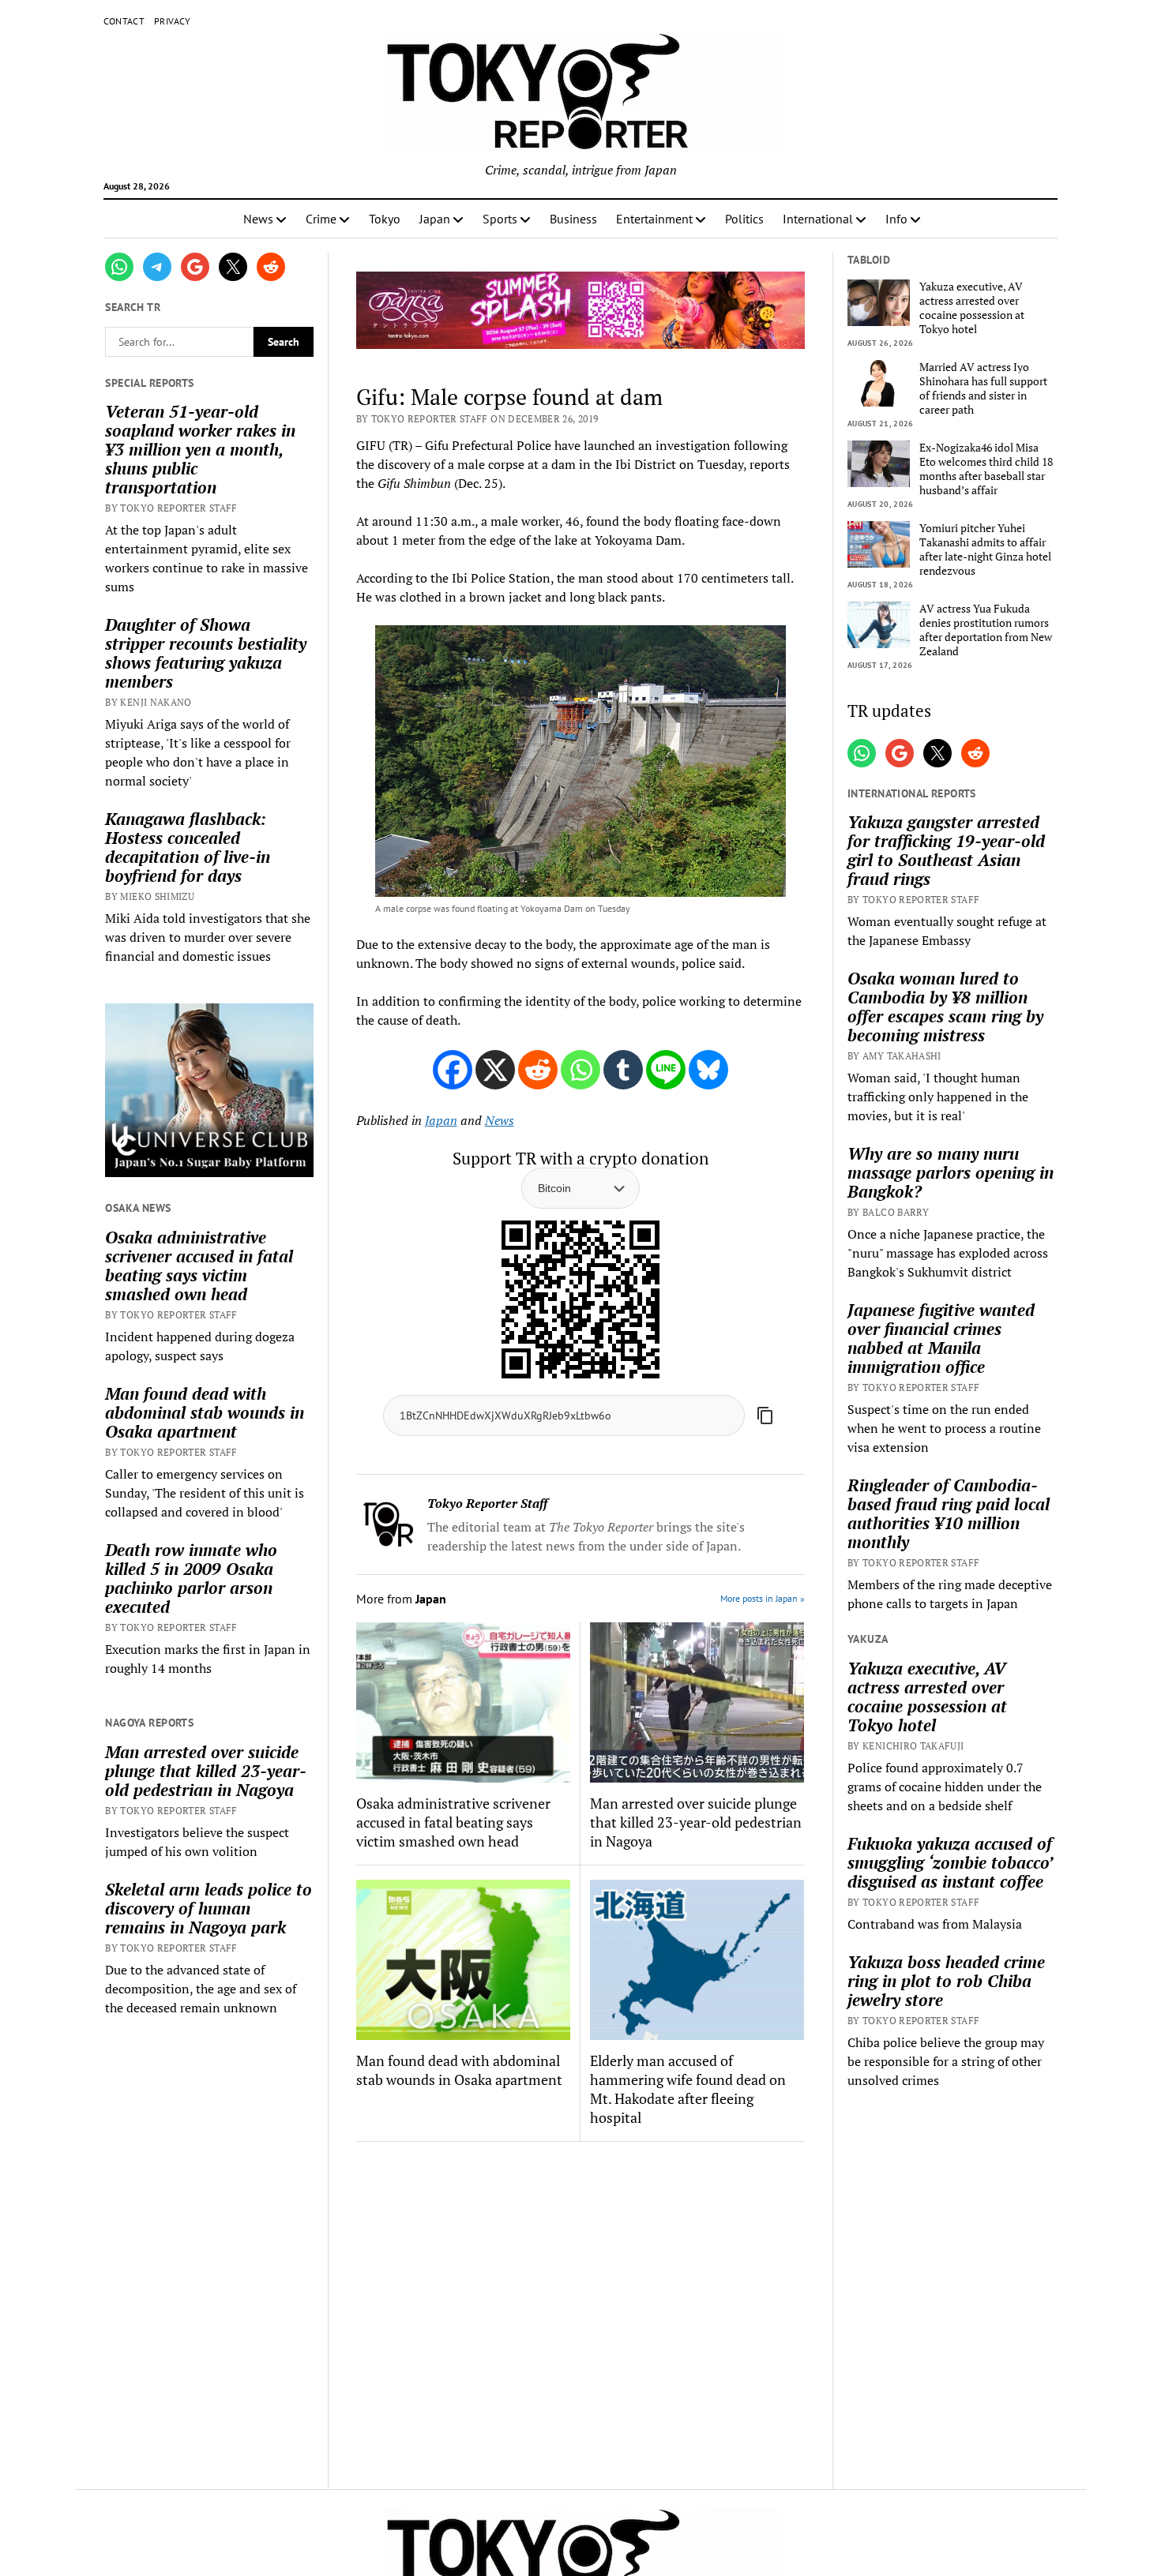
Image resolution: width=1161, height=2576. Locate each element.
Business (573, 219)
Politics (744, 219)
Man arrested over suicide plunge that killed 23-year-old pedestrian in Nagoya (206, 1771)
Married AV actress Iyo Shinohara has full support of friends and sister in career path (983, 388)
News (258, 219)
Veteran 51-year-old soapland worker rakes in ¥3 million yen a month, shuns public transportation (200, 449)
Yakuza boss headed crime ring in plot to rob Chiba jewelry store (946, 1981)
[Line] (666, 1070)
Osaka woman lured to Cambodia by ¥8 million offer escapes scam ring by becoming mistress (945, 1007)
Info (896, 219)
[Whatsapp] (580, 1070)
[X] (495, 1070)
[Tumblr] (623, 1070)
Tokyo (385, 219)
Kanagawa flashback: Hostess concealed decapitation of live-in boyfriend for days (188, 847)
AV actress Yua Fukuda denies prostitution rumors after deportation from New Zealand (986, 630)
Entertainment (654, 219)
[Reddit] (538, 1070)
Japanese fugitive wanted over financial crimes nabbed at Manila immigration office (941, 1338)
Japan (435, 219)
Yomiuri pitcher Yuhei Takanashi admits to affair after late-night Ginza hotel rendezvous (985, 549)
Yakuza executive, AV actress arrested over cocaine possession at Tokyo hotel (972, 308)
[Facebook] (453, 1070)
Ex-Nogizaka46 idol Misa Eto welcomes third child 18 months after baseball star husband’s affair (986, 469)
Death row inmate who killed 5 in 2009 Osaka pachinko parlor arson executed (191, 1578)
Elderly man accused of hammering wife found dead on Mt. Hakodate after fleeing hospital (688, 2089)
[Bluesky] (708, 1070)
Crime (321, 219)
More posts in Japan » (763, 1598)
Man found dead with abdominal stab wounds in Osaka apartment (205, 1412)
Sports (500, 219)
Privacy (173, 21)
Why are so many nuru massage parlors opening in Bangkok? (951, 1172)
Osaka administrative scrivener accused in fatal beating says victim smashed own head (199, 1266)
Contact (124, 21)
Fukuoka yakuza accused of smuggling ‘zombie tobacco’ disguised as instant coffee (950, 1862)
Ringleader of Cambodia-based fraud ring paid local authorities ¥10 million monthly (949, 1513)
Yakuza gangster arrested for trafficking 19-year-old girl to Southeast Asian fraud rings (946, 850)
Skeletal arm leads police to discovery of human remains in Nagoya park (209, 1908)
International (818, 219)
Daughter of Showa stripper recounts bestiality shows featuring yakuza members (206, 653)
